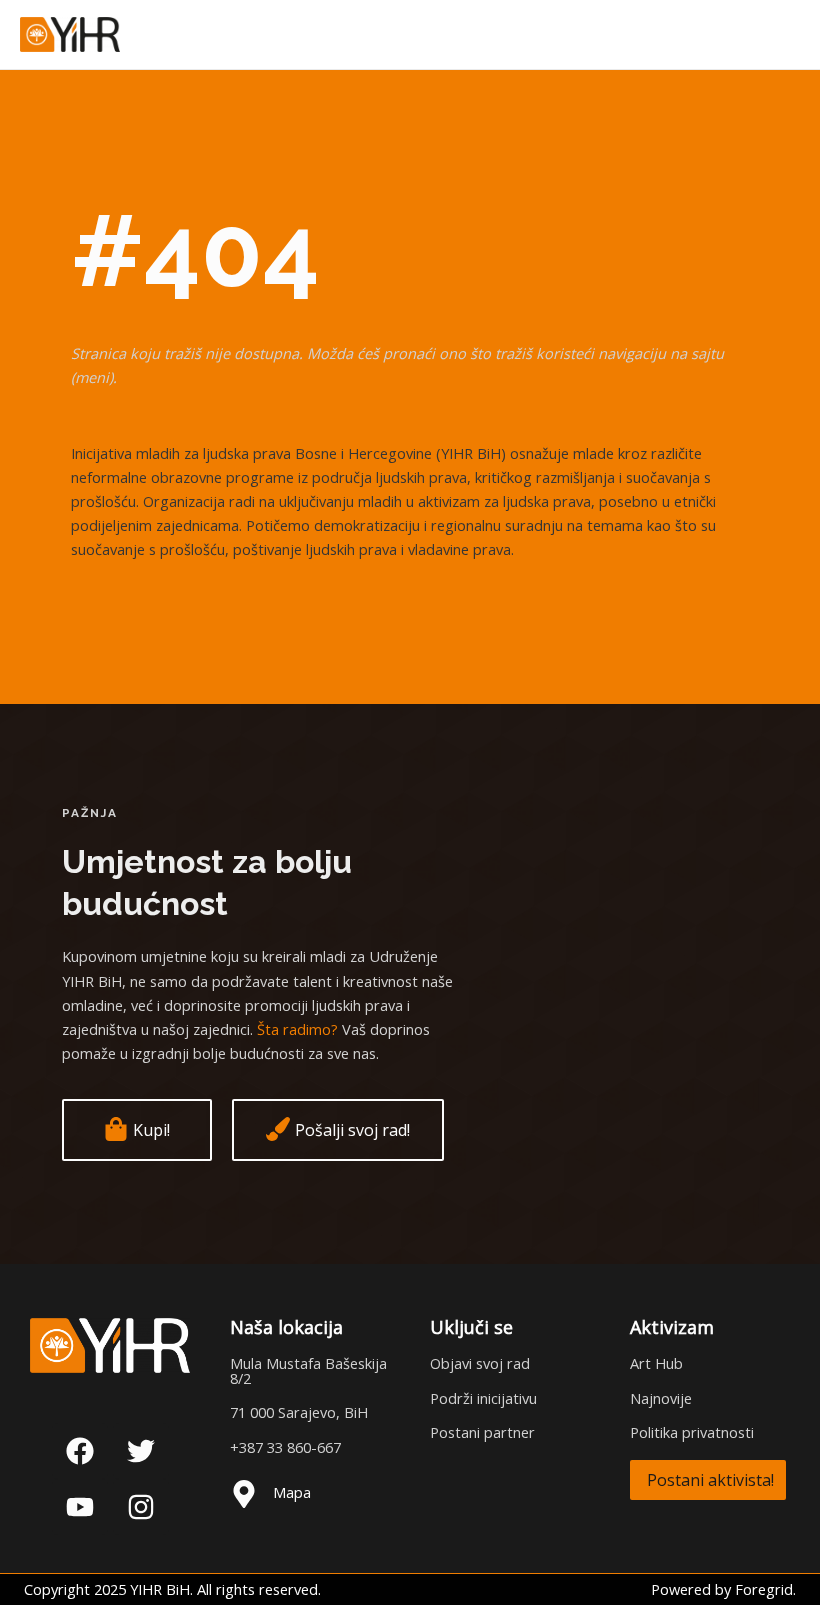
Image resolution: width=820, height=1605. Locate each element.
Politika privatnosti (692, 1432)
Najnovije (661, 1398)
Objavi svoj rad (480, 1363)
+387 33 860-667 (285, 1447)
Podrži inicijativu (483, 1398)
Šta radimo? (297, 1029)
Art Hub (656, 1363)
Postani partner (482, 1432)
